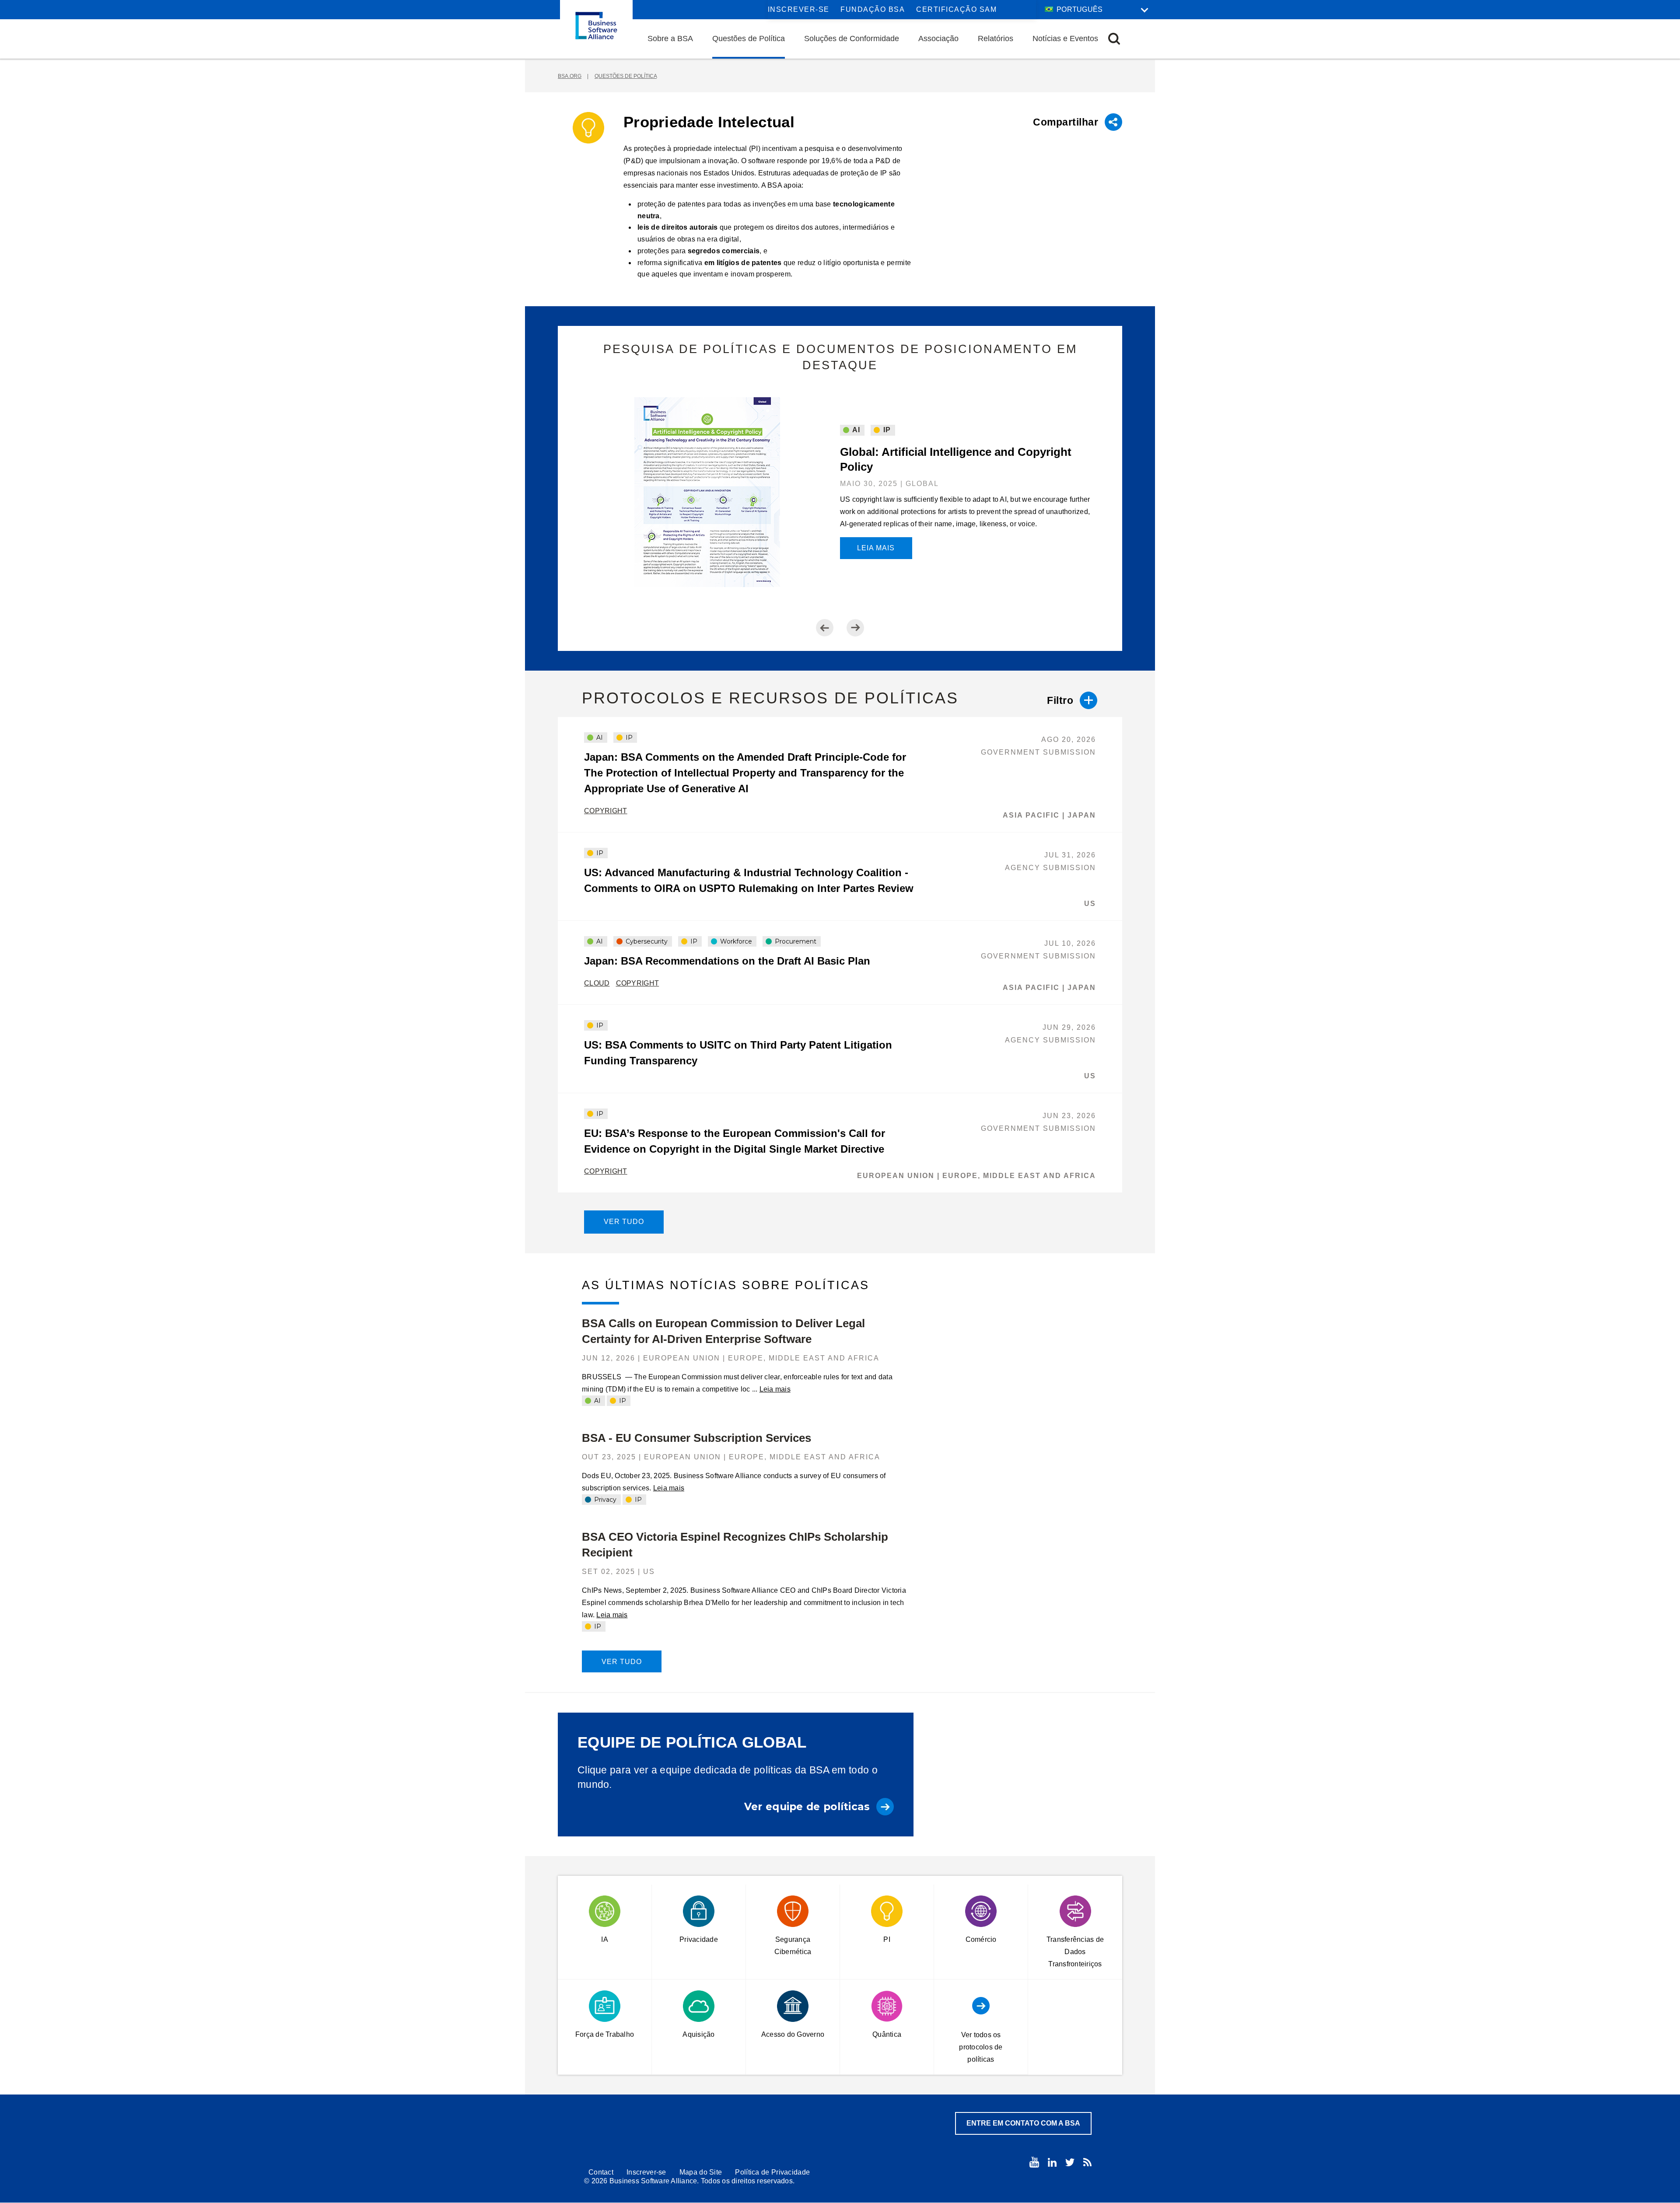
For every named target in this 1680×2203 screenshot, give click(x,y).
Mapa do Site (701, 2172)
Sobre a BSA (670, 38)
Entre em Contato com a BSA (1023, 2123)
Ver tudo (624, 1222)
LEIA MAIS (876, 548)
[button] (1114, 39)
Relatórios (996, 38)
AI (855, 430)
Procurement (795, 941)
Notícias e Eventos (1065, 38)
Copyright (606, 811)
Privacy (604, 1500)
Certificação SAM (956, 9)
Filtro (1060, 700)
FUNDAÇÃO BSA (873, 9)
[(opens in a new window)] (1034, 2162)
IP (886, 430)
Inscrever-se (799, 9)
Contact (601, 2172)
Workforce (735, 941)
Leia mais (775, 1389)
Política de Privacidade (772, 2172)
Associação (938, 38)
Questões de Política (749, 38)
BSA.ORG (570, 76)
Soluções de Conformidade (852, 38)
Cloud (597, 983)
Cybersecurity (646, 941)
